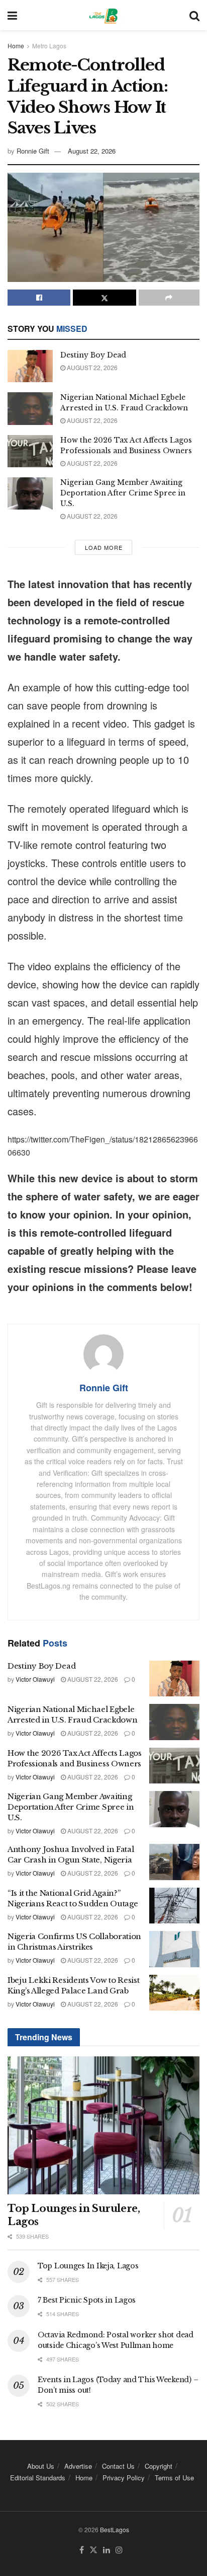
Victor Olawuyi (35, 1679)
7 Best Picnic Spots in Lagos (87, 2300)
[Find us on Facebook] (82, 2550)
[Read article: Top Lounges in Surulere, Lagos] (103, 2125)
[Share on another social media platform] (169, 298)
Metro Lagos (49, 46)
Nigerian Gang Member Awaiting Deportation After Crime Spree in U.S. (123, 493)
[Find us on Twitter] (93, 2550)
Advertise (78, 2466)
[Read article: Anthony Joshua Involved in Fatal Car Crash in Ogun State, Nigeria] (174, 1862)
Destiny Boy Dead (93, 355)
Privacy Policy (124, 2478)
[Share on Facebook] (39, 298)
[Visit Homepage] (103, 15)
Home (16, 46)
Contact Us (118, 2466)
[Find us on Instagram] (119, 2550)
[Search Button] (194, 15)
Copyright (159, 2466)
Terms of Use (174, 2478)
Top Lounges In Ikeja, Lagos (88, 2266)
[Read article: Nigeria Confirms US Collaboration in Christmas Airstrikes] (174, 1949)
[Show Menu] (12, 15)
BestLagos (115, 2529)
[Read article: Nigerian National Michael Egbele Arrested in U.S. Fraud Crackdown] (30, 408)
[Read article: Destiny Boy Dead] (30, 366)
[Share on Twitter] (104, 298)
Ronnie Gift (33, 151)
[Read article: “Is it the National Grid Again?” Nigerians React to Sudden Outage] (174, 1906)
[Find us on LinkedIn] (107, 2550)
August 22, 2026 (92, 151)
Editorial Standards (38, 2478)
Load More (104, 547)
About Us (41, 2466)
